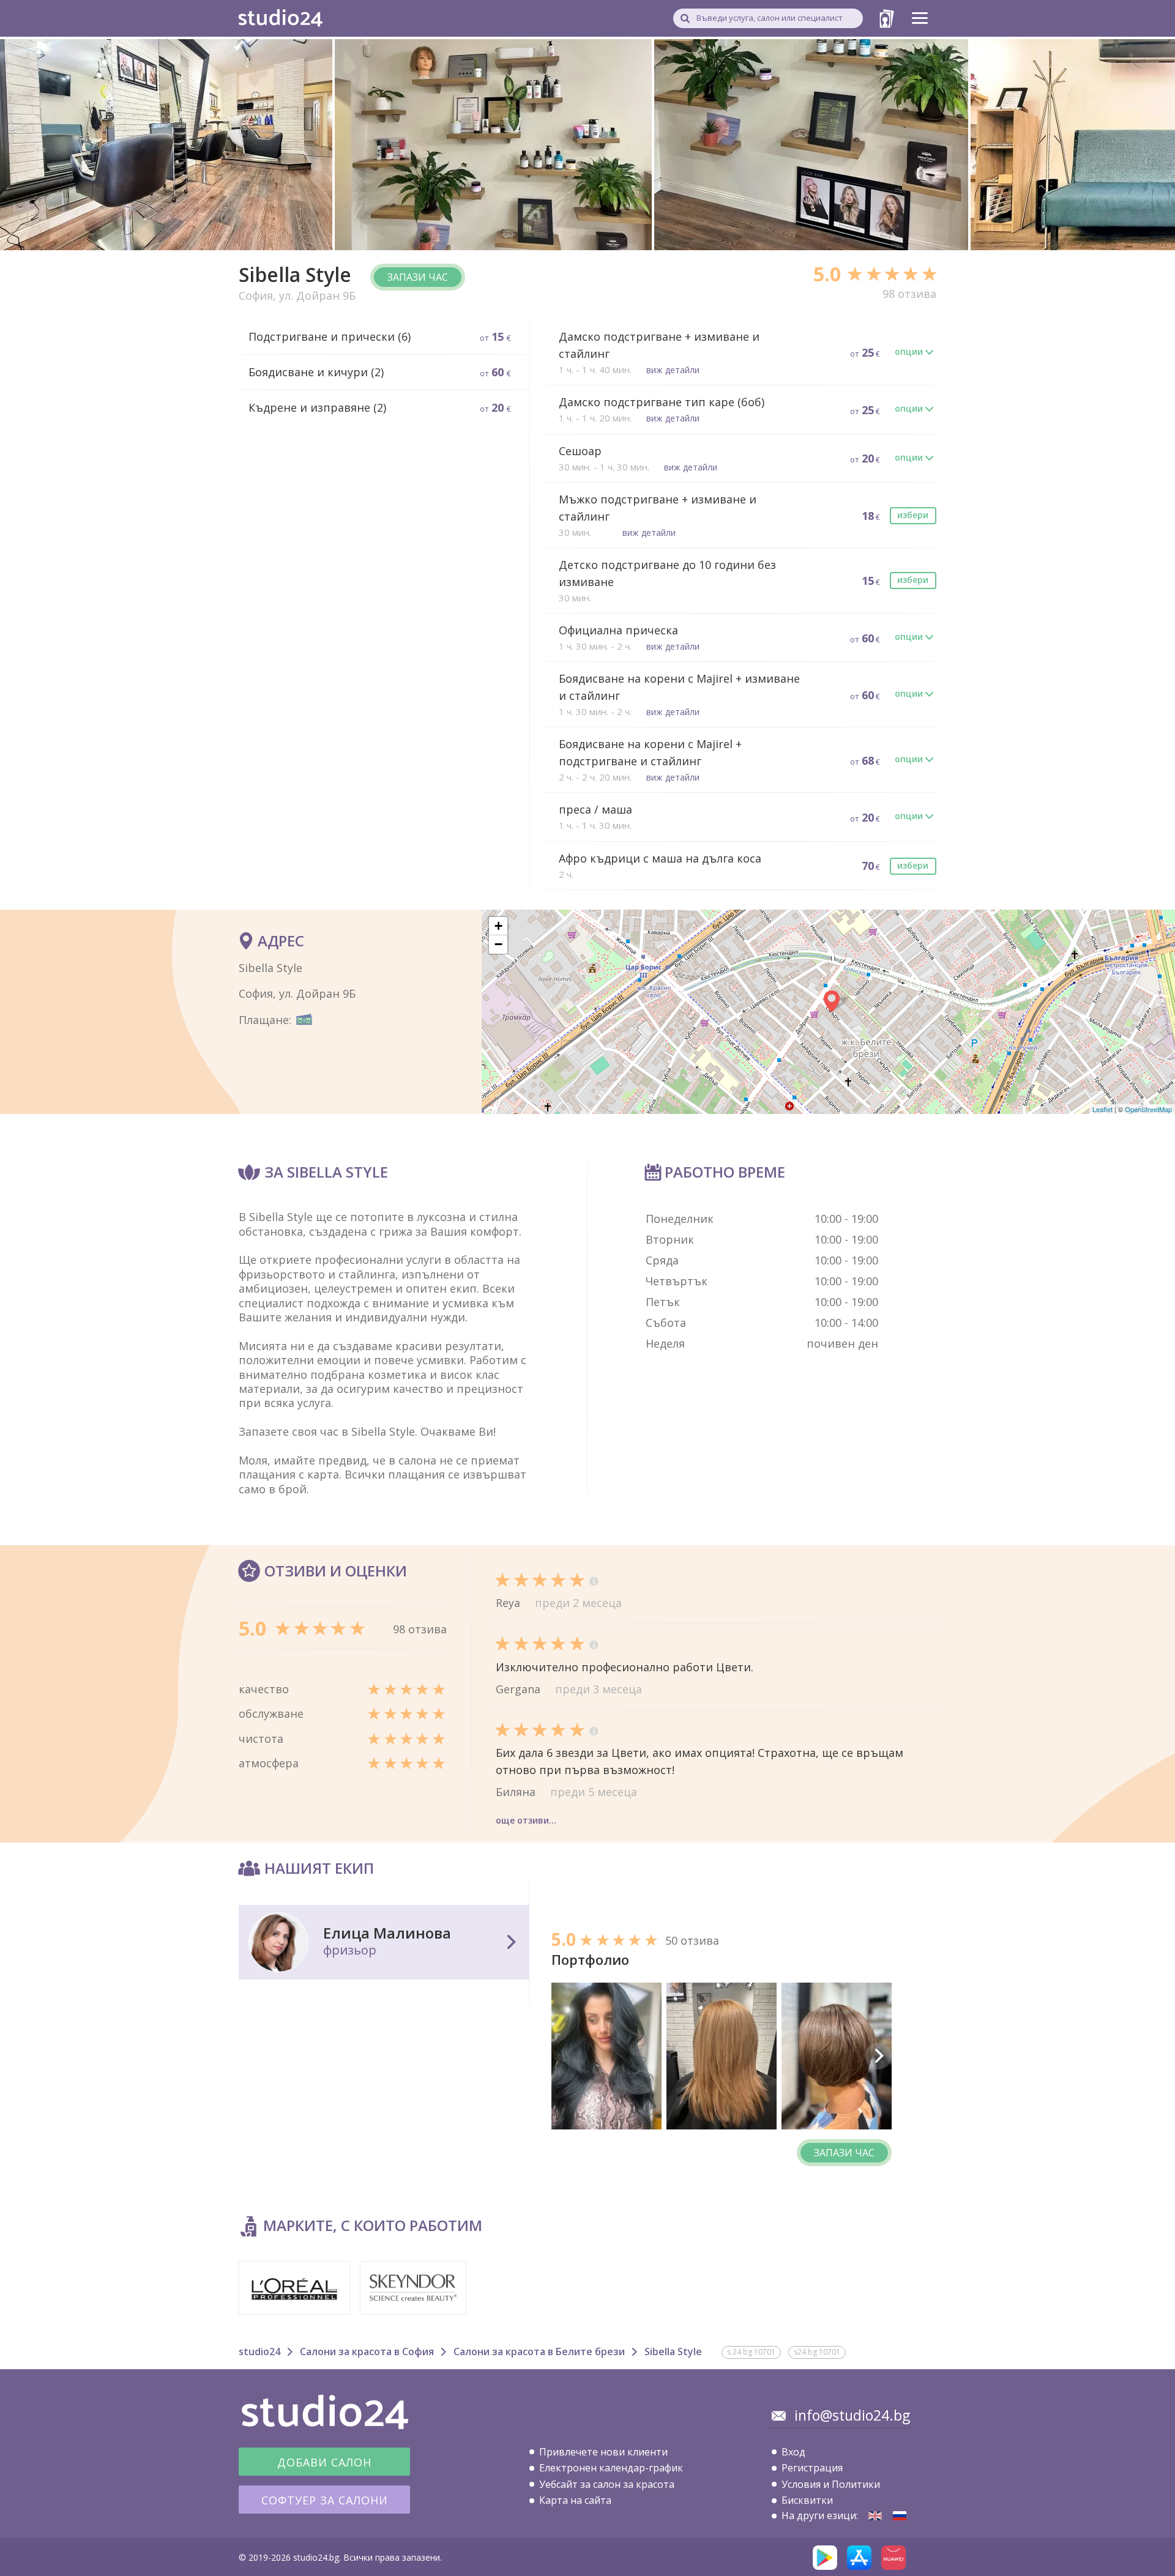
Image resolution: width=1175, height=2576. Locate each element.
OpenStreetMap (1148, 1109)
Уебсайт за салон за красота (607, 2484)
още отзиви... (526, 1820)
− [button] (498, 944)
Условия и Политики (831, 2484)
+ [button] (498, 926)
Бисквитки (807, 2500)
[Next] (878, 2056)
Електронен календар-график (611, 2468)
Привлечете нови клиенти (603, 2452)
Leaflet (1102, 1109)
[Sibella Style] (875, 2516)
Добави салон (324, 2462)
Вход (793, 2452)
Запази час (418, 277)
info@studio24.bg (852, 2415)
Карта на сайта (575, 2500)
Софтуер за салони (325, 2500)
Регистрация (812, 2468)
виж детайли (673, 370)
